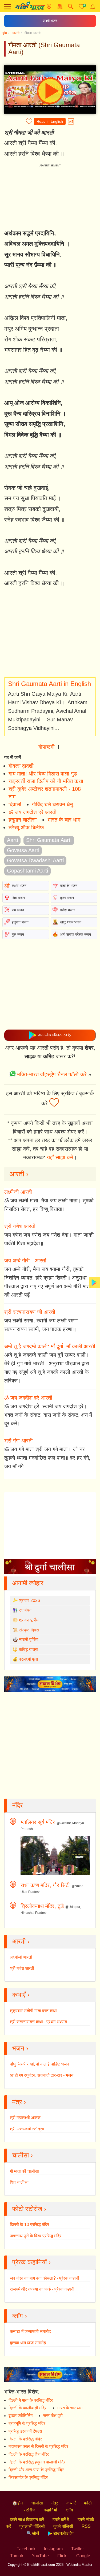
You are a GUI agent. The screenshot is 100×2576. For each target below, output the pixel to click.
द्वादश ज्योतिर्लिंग (21, 2416)
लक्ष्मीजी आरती (18, 1192)
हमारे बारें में (61, 2520)
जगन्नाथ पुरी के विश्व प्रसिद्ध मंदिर (36, 2236)
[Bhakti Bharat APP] (94, 1282)
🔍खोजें (33, 2533)
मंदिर (17, 1805)
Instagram (53, 2549)
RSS (86, 2526)
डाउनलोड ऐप (63, 2533)
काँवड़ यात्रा (28, 1649)
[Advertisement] (50, 633)
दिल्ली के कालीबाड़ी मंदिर (27, 2408)
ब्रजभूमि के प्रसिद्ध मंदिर (27, 2423)
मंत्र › (19, 2102)
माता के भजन (69, 886)
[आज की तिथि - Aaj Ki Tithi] (60, 7)
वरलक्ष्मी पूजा (29, 1659)
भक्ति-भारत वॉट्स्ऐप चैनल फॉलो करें (52, 1074)
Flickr (63, 2556)
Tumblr (17, 2556)
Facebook (26, 2549)
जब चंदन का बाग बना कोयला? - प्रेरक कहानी (45, 2278)
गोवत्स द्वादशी (21, 766)
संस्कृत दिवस (29, 1630)
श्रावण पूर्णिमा (29, 1620)
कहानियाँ (50, 2510)
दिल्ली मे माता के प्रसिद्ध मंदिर (31, 2400)
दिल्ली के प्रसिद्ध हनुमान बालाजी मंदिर (37, 2462)
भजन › (20, 2048)
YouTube (40, 2556)
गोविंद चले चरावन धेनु (52, 804)
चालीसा (37, 2503)
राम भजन (18, 910)
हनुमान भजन (20, 922)
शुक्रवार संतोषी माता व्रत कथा (33, 2011)
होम (5, 33)
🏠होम (17, 2503)
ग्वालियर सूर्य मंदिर (38, 1822)
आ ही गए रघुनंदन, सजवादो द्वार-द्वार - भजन (42, 2075)
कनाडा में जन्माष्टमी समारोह (30, 2331)
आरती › (19, 1174)
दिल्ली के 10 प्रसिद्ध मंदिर (29, 2225)
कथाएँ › (21, 1995)
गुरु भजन (18, 934)
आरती (16, 33)
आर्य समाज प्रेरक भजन (75, 934)
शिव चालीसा (19, 2182)
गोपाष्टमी (47, 747)
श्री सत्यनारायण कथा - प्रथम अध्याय (38, 2022)
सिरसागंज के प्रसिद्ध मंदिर (28, 2478)
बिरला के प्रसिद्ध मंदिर (25, 2439)
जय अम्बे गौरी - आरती (25, 1261)
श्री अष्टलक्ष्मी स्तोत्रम (27, 2129)
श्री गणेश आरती (20, 1226)
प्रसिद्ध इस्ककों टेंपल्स (25, 2431)
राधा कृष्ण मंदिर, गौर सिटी (45, 1885)
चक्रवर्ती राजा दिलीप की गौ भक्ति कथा (46, 781)
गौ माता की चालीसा (24, 2171)
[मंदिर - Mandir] (49, 7)
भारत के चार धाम (64, 820)
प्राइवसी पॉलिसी (32, 2526)
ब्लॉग (69, 2510)
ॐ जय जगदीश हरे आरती (33, 812)
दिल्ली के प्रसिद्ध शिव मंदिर (29, 2454)
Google (83, 2556)
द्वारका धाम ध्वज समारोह (28, 2343)
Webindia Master (79, 2565)
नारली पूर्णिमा (29, 1640)
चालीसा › (23, 2155)
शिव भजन (18, 898)
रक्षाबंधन (25, 1610)
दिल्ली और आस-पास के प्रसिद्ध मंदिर (36, 2470)
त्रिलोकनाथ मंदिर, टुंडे (42, 1906)
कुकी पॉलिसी (63, 2526)
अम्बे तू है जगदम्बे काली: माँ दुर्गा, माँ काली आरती (50, 1346)
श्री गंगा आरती (19, 1441)
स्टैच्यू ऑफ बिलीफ (26, 827)
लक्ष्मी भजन (50, 21)
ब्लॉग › (20, 2316)
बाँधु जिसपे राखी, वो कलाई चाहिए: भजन (39, 2064)
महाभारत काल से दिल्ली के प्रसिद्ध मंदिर (38, 2446)
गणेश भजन (67, 910)
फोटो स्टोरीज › (29, 2209)
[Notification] (93, 7)
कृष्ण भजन (67, 898)
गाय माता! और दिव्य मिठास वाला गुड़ (43, 774)
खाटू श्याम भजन (71, 922)
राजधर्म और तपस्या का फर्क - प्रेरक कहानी (42, 2289)
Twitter (77, 2549)
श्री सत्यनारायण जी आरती (30, 1312)
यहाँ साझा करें (60, 1157)
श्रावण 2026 (29, 1600)
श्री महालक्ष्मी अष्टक (25, 2118)
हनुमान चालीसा (23, 820)
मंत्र (55, 2503)
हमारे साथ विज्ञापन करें (27, 2520)
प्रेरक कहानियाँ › (31, 2262)
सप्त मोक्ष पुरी (53, 2416)
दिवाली (15, 804)
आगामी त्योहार (28, 1583)
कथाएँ (71, 2503)
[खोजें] (71, 7)
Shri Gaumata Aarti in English (49, 684)
